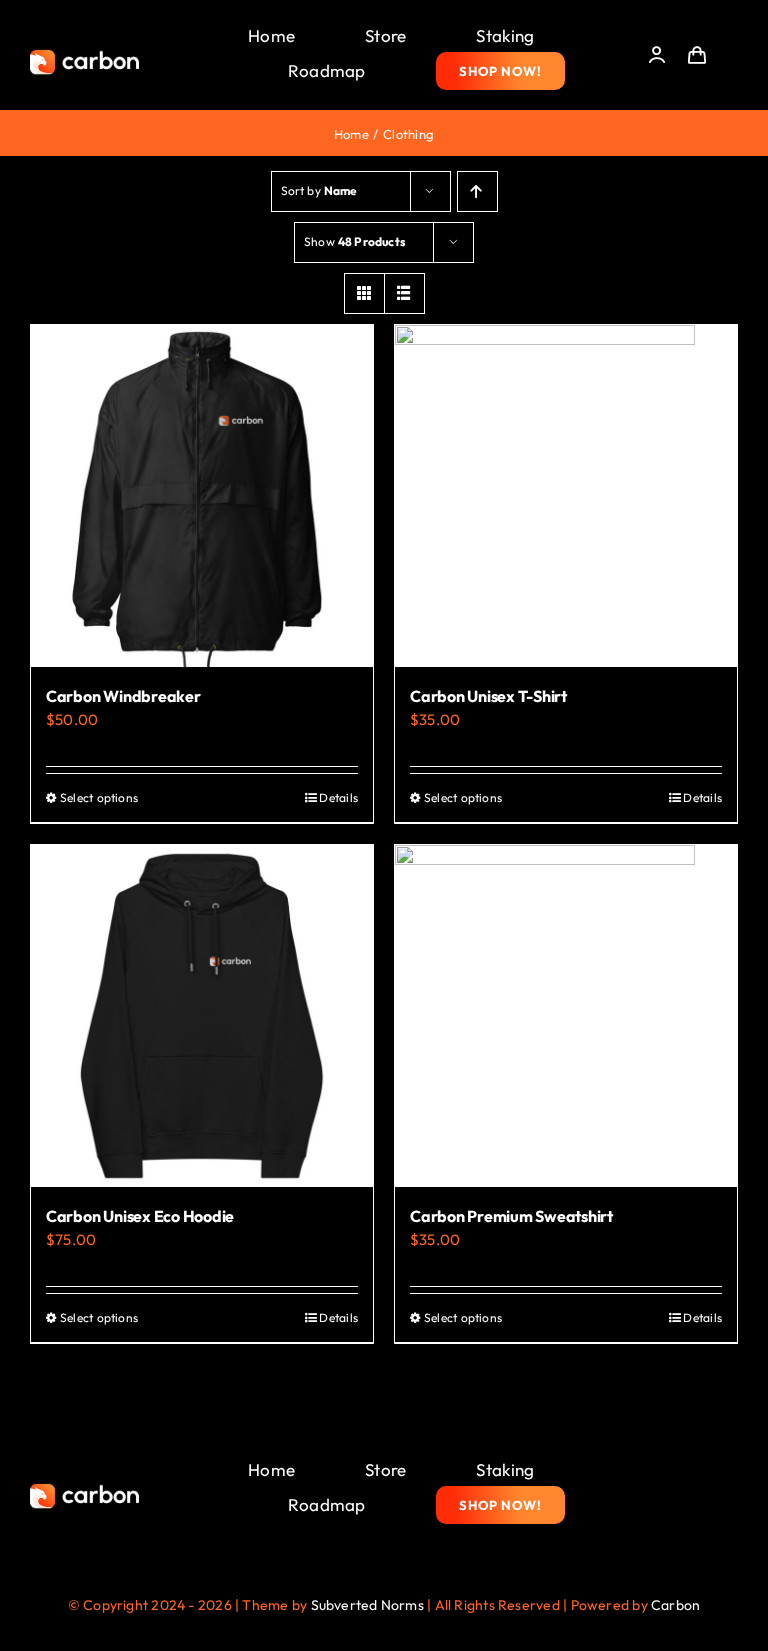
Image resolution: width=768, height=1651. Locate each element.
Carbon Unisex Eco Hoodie (140, 1216)
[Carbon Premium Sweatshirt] (566, 1016)
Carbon (675, 1605)
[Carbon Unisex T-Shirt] (566, 496)
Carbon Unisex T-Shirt (488, 696)
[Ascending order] (477, 191)
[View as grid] (364, 293)
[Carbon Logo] (84, 55)
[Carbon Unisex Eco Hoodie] (202, 1016)
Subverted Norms (367, 1605)
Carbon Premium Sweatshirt (511, 1216)
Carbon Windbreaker (123, 696)
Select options (99, 797)
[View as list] (404, 293)
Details (338, 797)
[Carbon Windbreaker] (202, 496)
